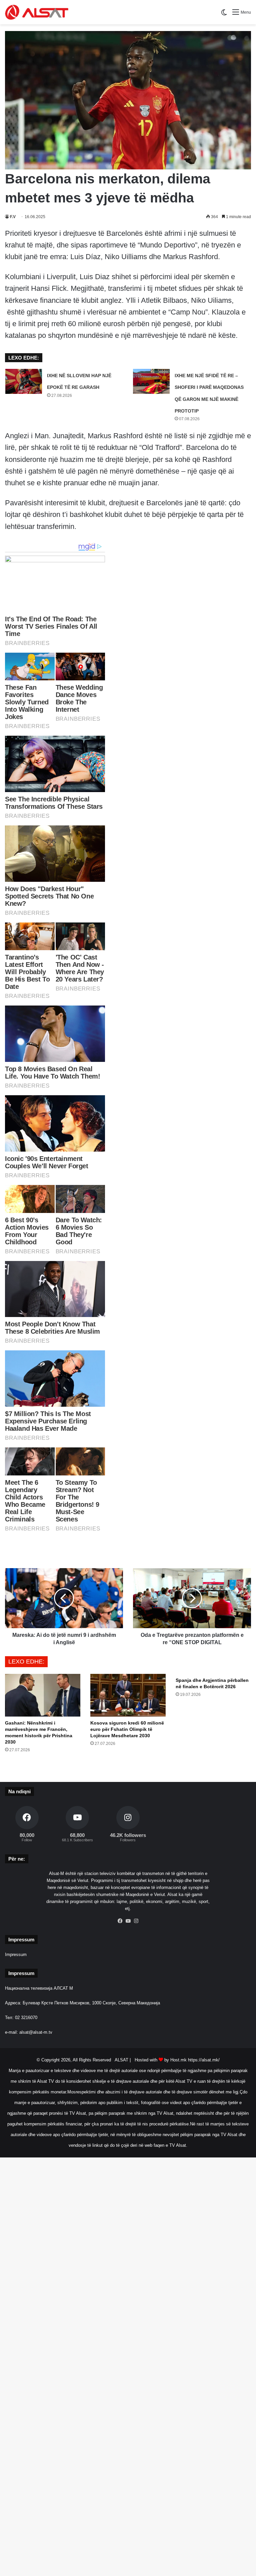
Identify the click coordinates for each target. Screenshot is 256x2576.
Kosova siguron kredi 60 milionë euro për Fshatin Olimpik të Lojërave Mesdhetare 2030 (127, 1729)
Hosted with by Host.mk (161, 2060)
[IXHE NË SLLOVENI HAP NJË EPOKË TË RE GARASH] (24, 381)
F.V (13, 217)
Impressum (16, 1955)
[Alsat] (37, 12)
